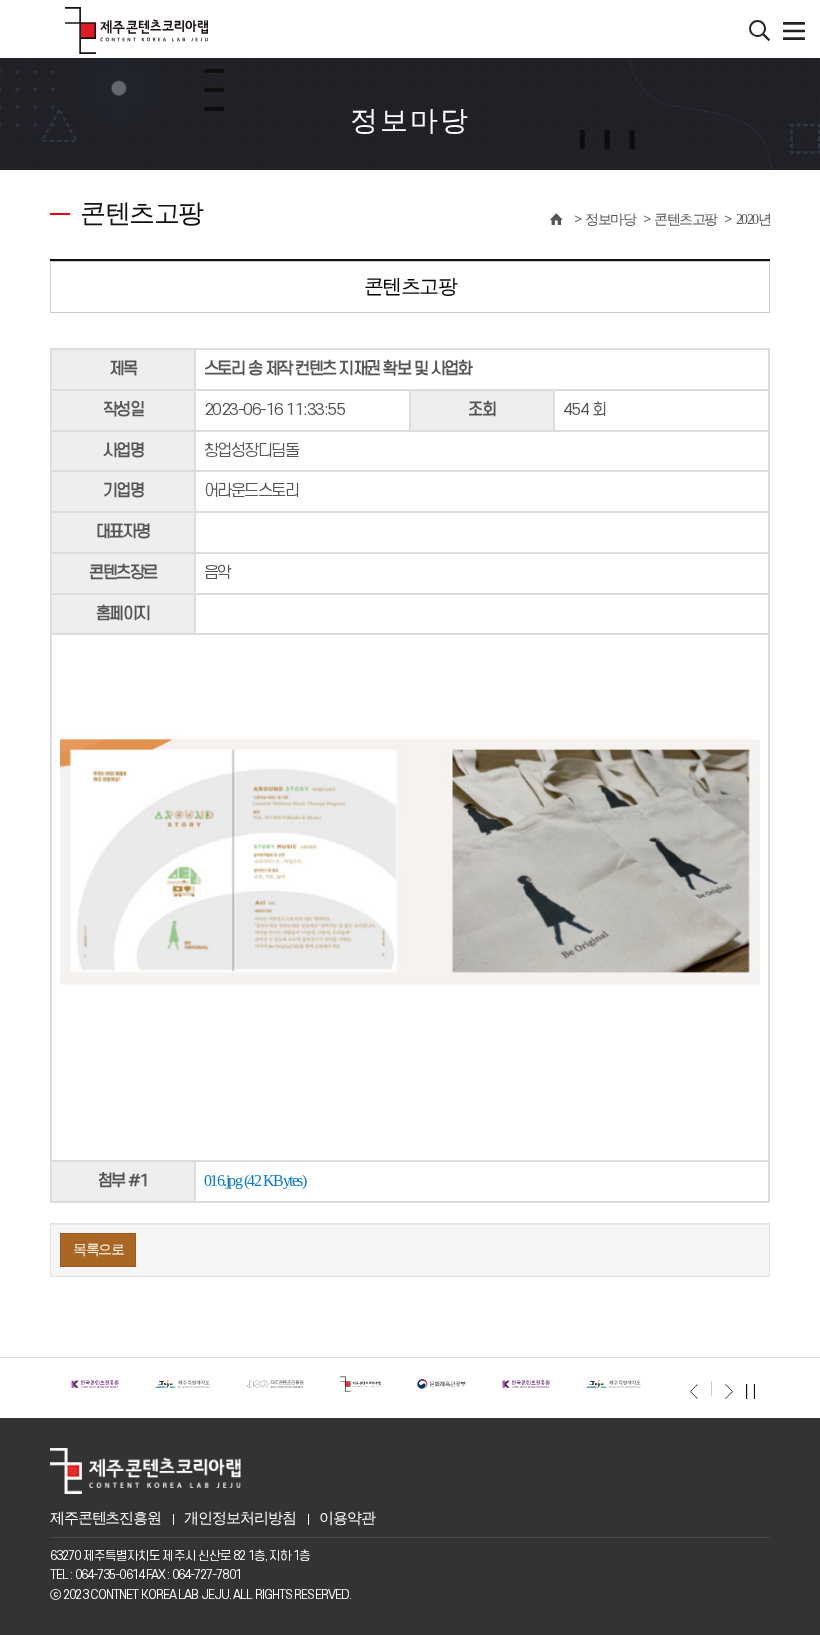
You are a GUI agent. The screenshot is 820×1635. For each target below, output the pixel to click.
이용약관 (346, 1518)
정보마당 (610, 219)
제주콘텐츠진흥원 (105, 1518)
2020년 (753, 219)
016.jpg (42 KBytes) (255, 1180)
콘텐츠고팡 (685, 219)
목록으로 (98, 1249)
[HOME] (556, 219)
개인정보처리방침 (239, 1518)
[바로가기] (86, 1382)
